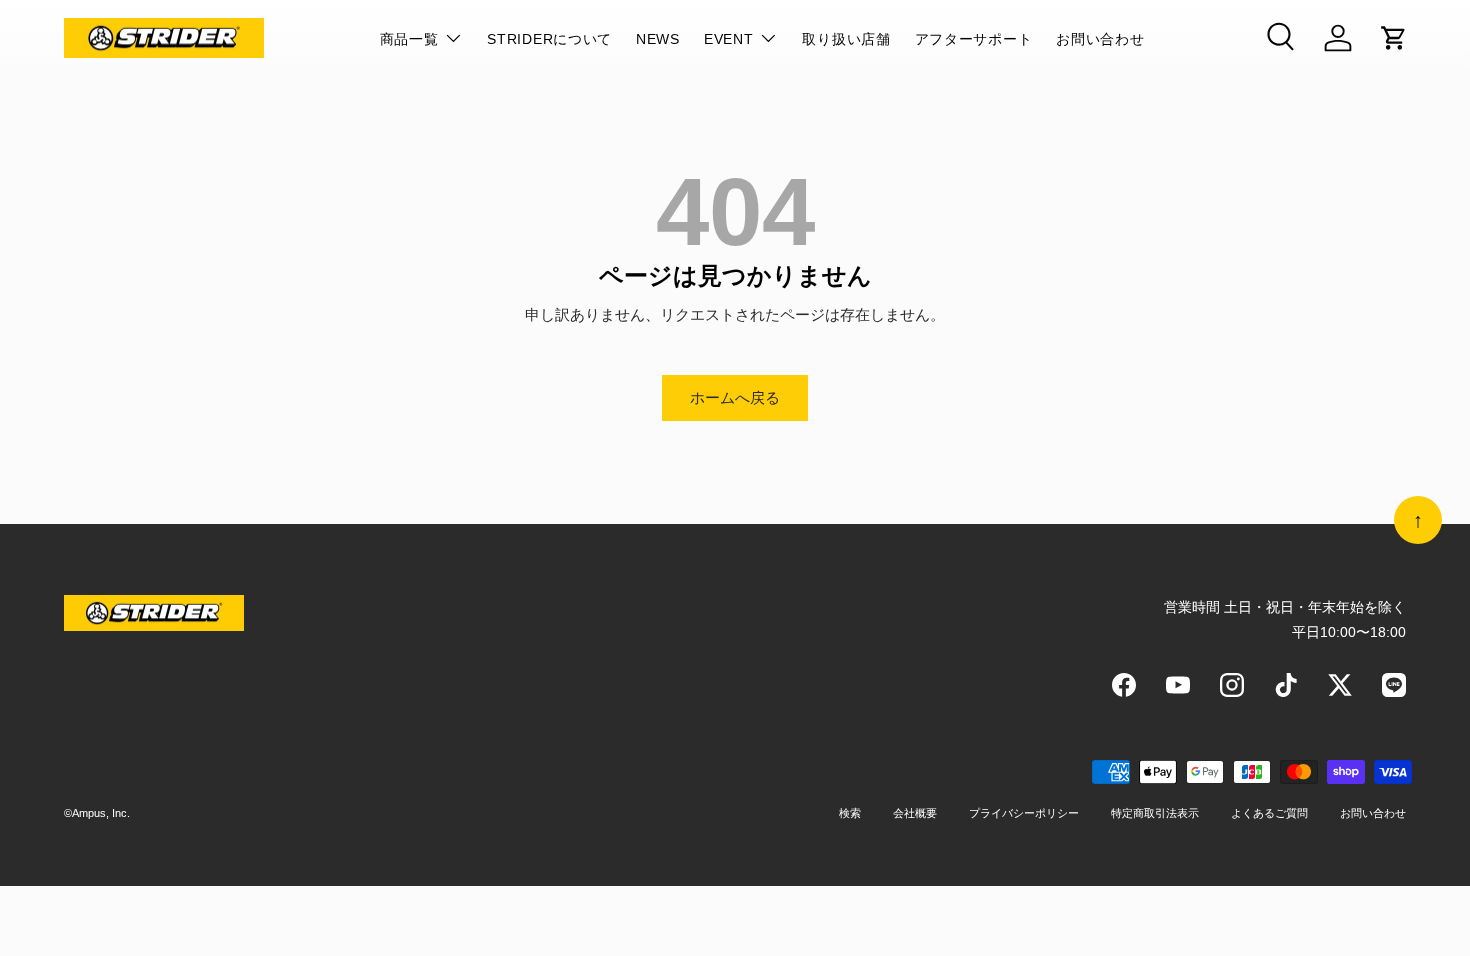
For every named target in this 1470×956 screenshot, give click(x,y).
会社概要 (915, 813)
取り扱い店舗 (846, 39)
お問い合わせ (1100, 39)
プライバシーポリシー (1024, 813)
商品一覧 (409, 39)
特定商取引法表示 (1155, 813)
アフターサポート (974, 39)
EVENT (729, 39)
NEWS (658, 39)
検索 (850, 813)
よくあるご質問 (1269, 813)
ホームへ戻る (735, 397)
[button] (1394, 38)
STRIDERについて (549, 39)
